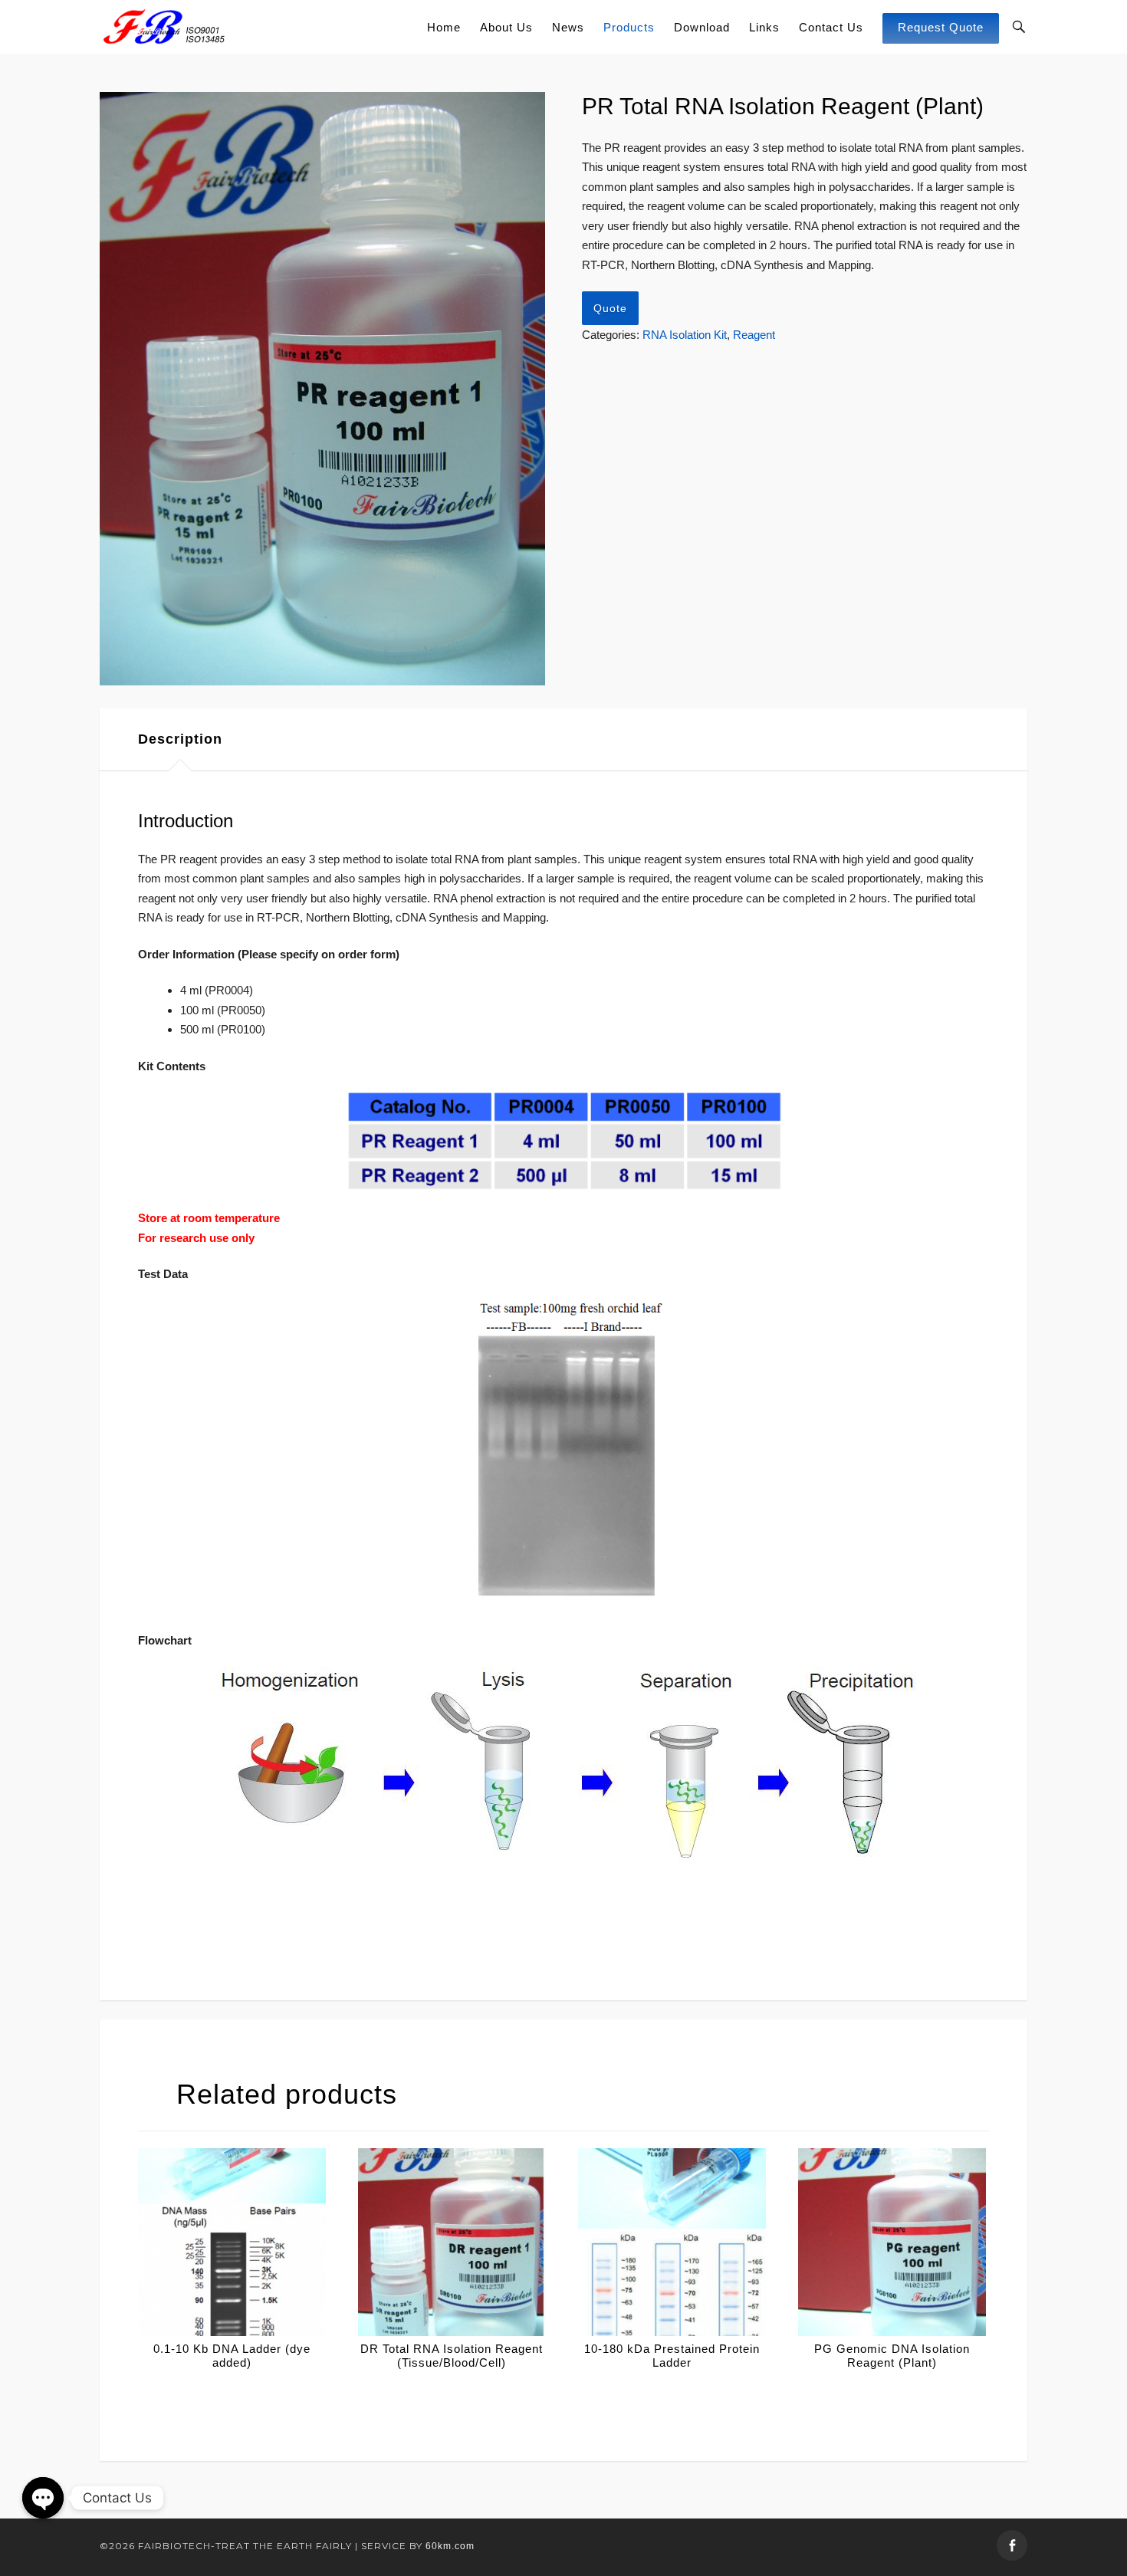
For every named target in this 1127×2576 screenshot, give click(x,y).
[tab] (180, 739)
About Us (506, 27)
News (568, 27)
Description (180, 739)
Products (629, 27)
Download (702, 27)
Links (764, 27)
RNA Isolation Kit (685, 335)
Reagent (754, 335)
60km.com (450, 2546)
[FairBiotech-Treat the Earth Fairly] (164, 27)
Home (444, 27)
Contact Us (831, 27)
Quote (610, 308)
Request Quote (941, 27)
